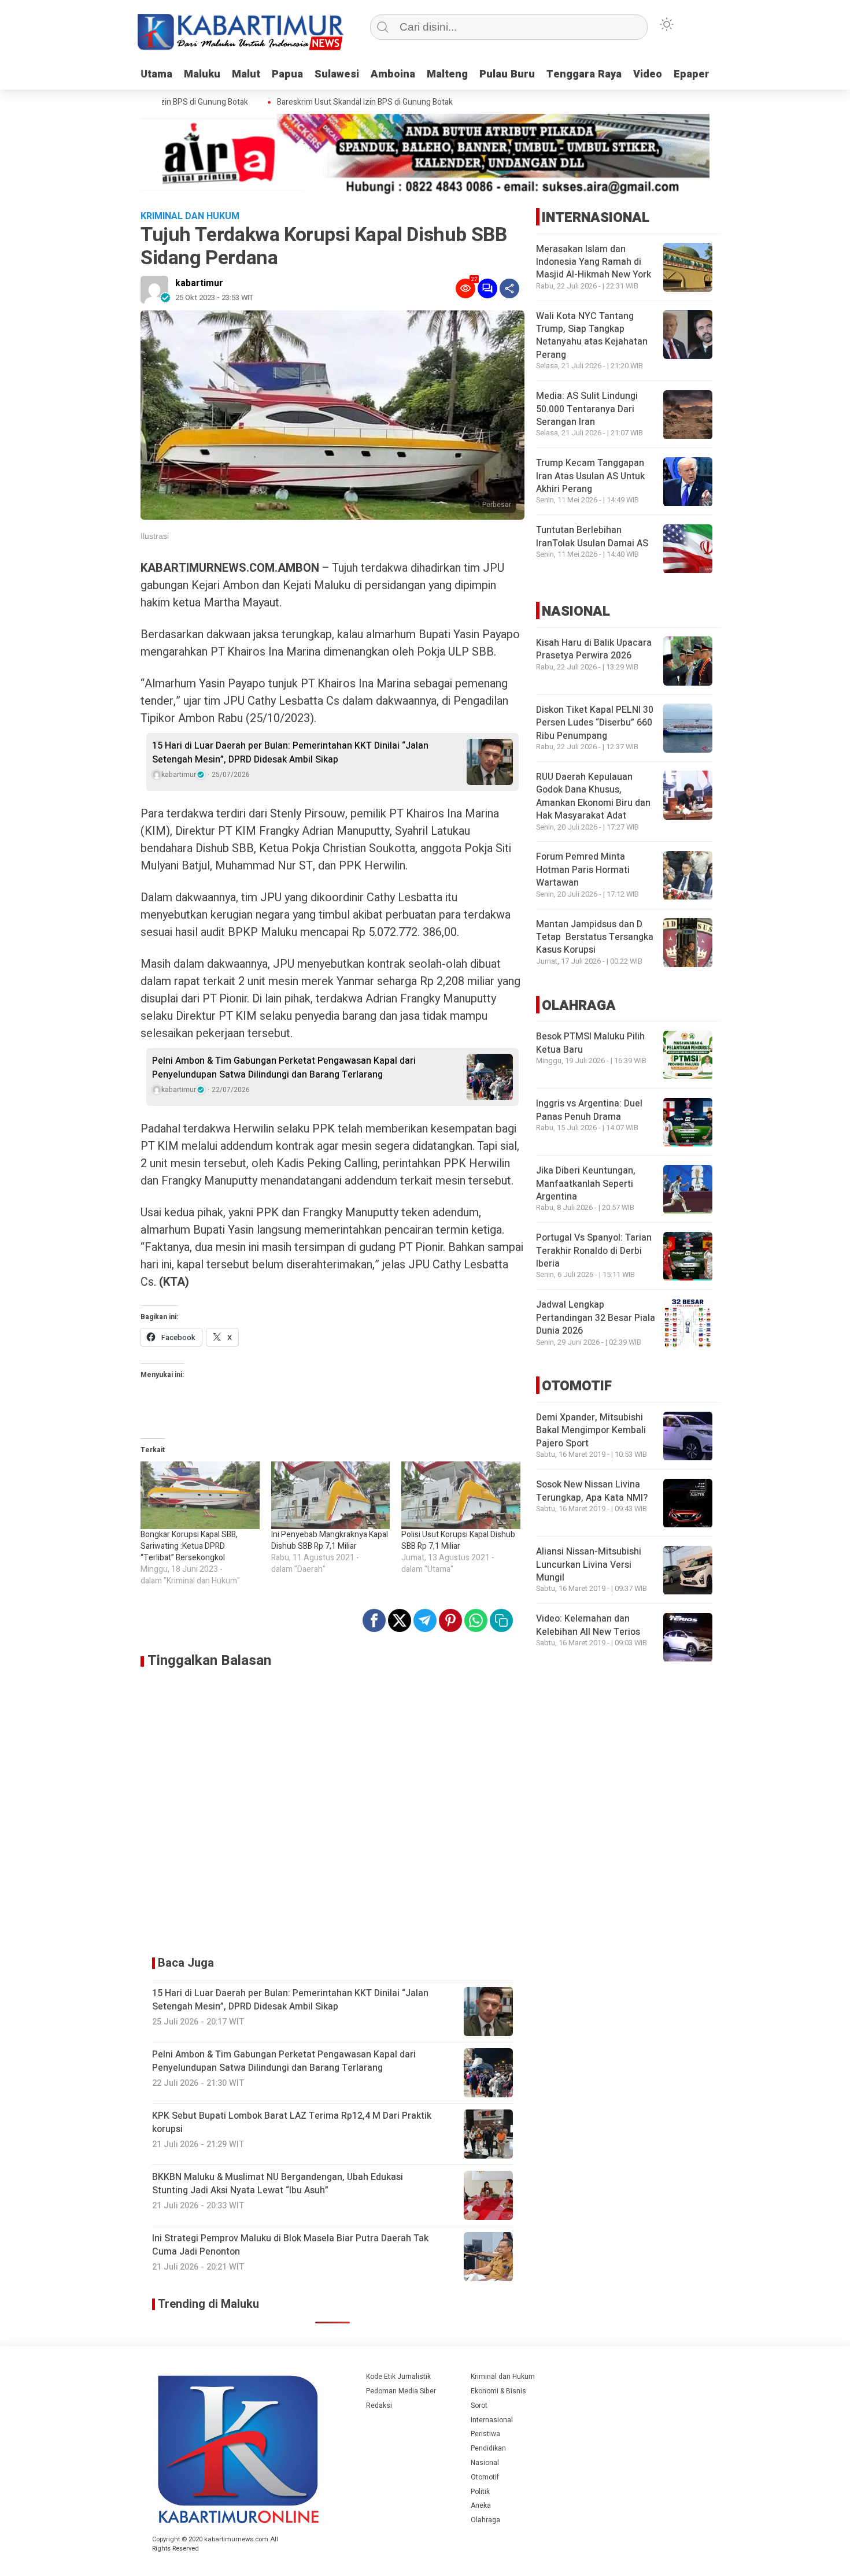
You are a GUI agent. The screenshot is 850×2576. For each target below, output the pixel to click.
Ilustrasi (155, 536)
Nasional (485, 2463)
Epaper (692, 74)
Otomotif (485, 2477)
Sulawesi (337, 74)
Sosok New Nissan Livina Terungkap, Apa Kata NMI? (592, 1491)
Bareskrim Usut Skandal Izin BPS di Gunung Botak (337, 102)
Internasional (492, 2420)
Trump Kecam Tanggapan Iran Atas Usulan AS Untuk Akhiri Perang (590, 477)
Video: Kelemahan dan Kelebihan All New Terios (588, 1626)
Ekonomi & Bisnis (498, 2391)
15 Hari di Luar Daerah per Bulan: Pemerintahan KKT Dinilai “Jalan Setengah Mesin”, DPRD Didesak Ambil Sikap (290, 753)
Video (648, 74)
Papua (287, 74)
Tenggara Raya (584, 74)
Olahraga (485, 2520)
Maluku (202, 74)
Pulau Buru (507, 74)
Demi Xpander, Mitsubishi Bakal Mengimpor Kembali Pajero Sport (591, 1431)
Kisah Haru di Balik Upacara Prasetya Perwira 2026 (594, 649)
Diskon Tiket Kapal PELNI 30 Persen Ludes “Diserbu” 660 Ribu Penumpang (595, 723)
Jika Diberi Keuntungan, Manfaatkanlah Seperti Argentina (586, 1184)
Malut (246, 74)
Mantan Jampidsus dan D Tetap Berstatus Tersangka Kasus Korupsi (595, 937)
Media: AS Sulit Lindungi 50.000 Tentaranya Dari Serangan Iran (587, 410)
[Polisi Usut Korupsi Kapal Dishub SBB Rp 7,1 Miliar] (461, 1496)
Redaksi (379, 2405)
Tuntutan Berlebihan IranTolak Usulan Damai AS (592, 537)
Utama (156, 74)
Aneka (481, 2505)
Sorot (479, 2405)
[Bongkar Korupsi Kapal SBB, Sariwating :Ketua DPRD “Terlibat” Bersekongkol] (200, 1496)
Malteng (447, 74)
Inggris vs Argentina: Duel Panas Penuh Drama (589, 1111)
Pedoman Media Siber (401, 2391)
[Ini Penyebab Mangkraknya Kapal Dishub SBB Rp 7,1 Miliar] (331, 1496)
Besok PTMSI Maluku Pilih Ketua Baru (590, 1043)
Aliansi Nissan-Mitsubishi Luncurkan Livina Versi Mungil (589, 1565)
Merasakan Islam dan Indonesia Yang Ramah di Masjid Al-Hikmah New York (594, 262)
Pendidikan (488, 2448)
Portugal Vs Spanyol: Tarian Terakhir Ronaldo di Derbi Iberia (594, 1251)
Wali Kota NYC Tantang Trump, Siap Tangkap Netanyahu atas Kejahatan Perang (592, 336)
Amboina (393, 74)
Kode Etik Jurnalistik (398, 2377)
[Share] (509, 288)
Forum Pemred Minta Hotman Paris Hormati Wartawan (583, 870)
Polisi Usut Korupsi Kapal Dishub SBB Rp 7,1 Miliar (458, 1540)
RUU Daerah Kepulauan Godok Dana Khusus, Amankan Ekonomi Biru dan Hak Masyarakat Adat (593, 796)
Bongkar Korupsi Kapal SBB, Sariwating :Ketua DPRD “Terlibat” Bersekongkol (189, 1546)
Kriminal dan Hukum (503, 2377)
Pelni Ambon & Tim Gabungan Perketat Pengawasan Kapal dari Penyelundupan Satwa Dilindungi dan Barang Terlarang (284, 1068)
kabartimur (199, 283)
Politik (480, 2492)
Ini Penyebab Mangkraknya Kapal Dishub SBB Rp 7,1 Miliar (330, 1540)
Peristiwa (485, 2434)
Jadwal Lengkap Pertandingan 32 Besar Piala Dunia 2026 (596, 1318)
